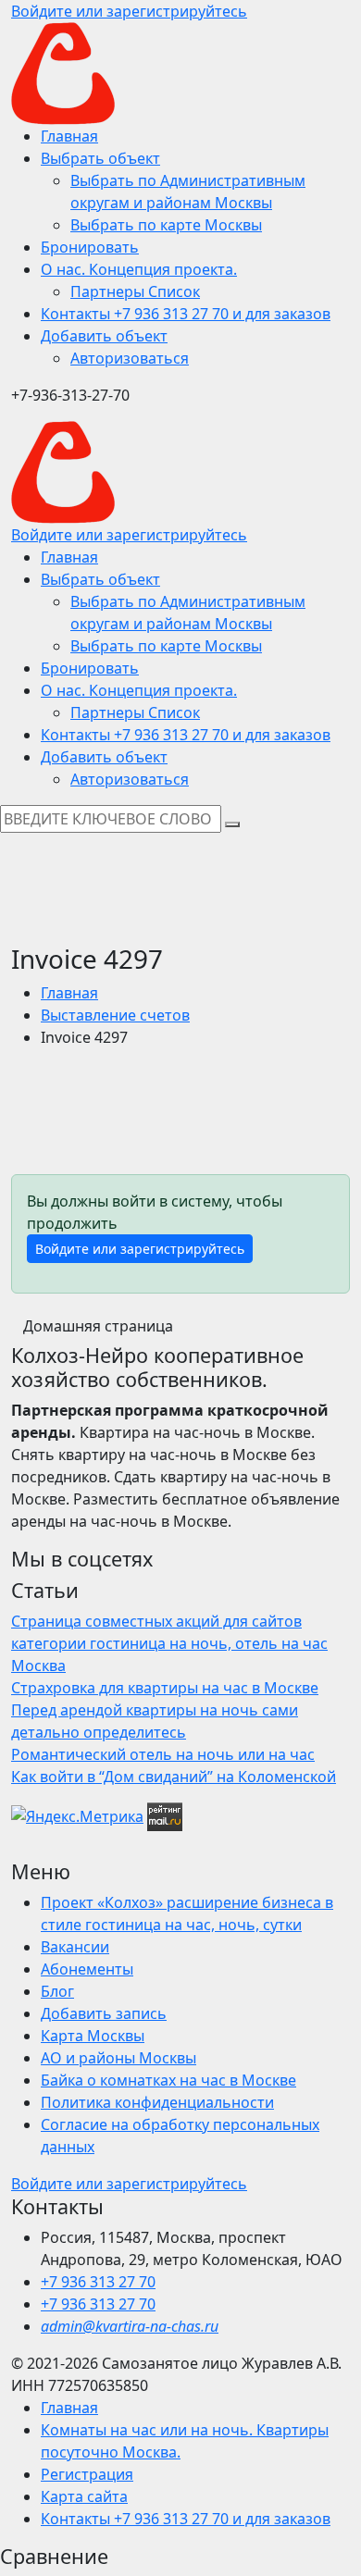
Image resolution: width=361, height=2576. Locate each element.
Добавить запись (104, 2013)
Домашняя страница (98, 1326)
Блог (57, 1991)
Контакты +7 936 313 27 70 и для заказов (186, 2519)
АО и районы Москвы (118, 2058)
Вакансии (75, 1947)
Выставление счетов (115, 1015)
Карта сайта (84, 2496)
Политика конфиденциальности (157, 2102)
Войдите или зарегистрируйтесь (140, 1249)
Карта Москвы (93, 2036)
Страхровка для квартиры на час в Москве (165, 1688)
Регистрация (87, 2474)
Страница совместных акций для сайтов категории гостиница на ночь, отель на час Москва (169, 1643)
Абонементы (87, 1969)
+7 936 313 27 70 (98, 2282)
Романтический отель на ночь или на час (163, 1754)
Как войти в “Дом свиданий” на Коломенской (174, 1777)
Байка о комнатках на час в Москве (168, 2080)
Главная (69, 993)
